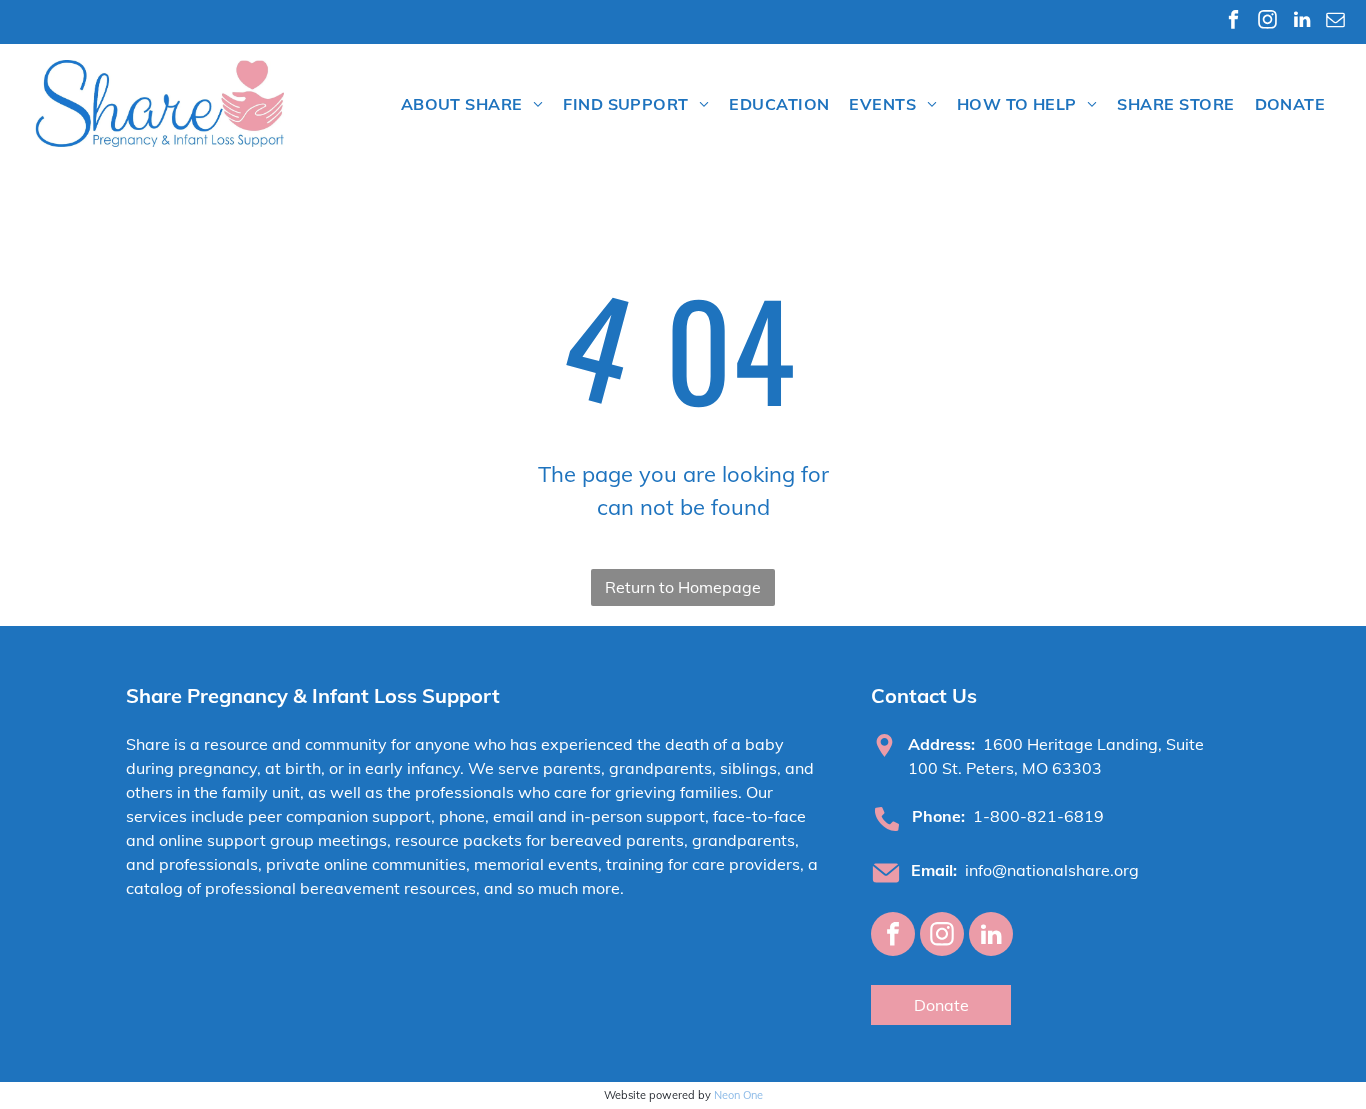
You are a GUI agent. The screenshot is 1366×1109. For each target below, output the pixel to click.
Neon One (738, 1095)
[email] (1335, 22)
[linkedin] (1301, 22)
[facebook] (1233, 22)
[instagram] (1267, 22)
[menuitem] (472, 104)
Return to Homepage (683, 587)
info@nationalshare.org (1052, 870)
